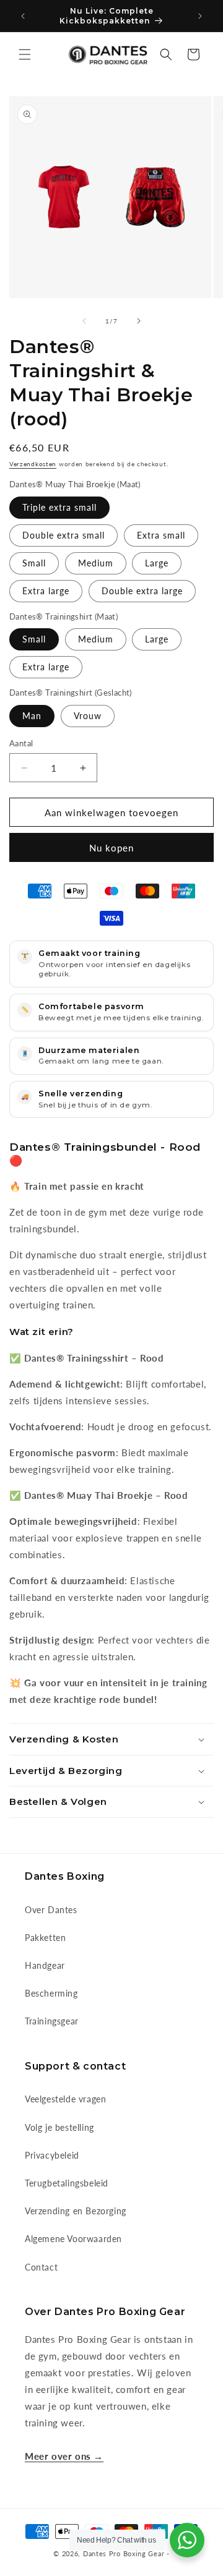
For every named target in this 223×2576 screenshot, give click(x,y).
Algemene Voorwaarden (73, 2239)
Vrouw (88, 716)
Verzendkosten (33, 464)
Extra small (161, 535)
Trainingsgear (52, 2021)
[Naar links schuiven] (84, 321)
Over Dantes (51, 1910)
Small (34, 563)
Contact (41, 2267)
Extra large (46, 591)
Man (32, 716)
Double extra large (142, 591)
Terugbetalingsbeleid (67, 2183)
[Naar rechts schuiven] (139, 321)
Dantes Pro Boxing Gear (124, 2553)
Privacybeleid (52, 2155)
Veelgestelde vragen (65, 2099)
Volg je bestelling (59, 2127)
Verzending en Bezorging (76, 2211)
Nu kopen (111, 848)
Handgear (45, 1965)
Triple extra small (59, 507)
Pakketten (45, 1938)
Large (157, 563)
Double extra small (63, 535)
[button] (25, 54)
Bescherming (51, 1993)
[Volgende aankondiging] (200, 16)
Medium (96, 563)
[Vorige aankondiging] (23, 16)
